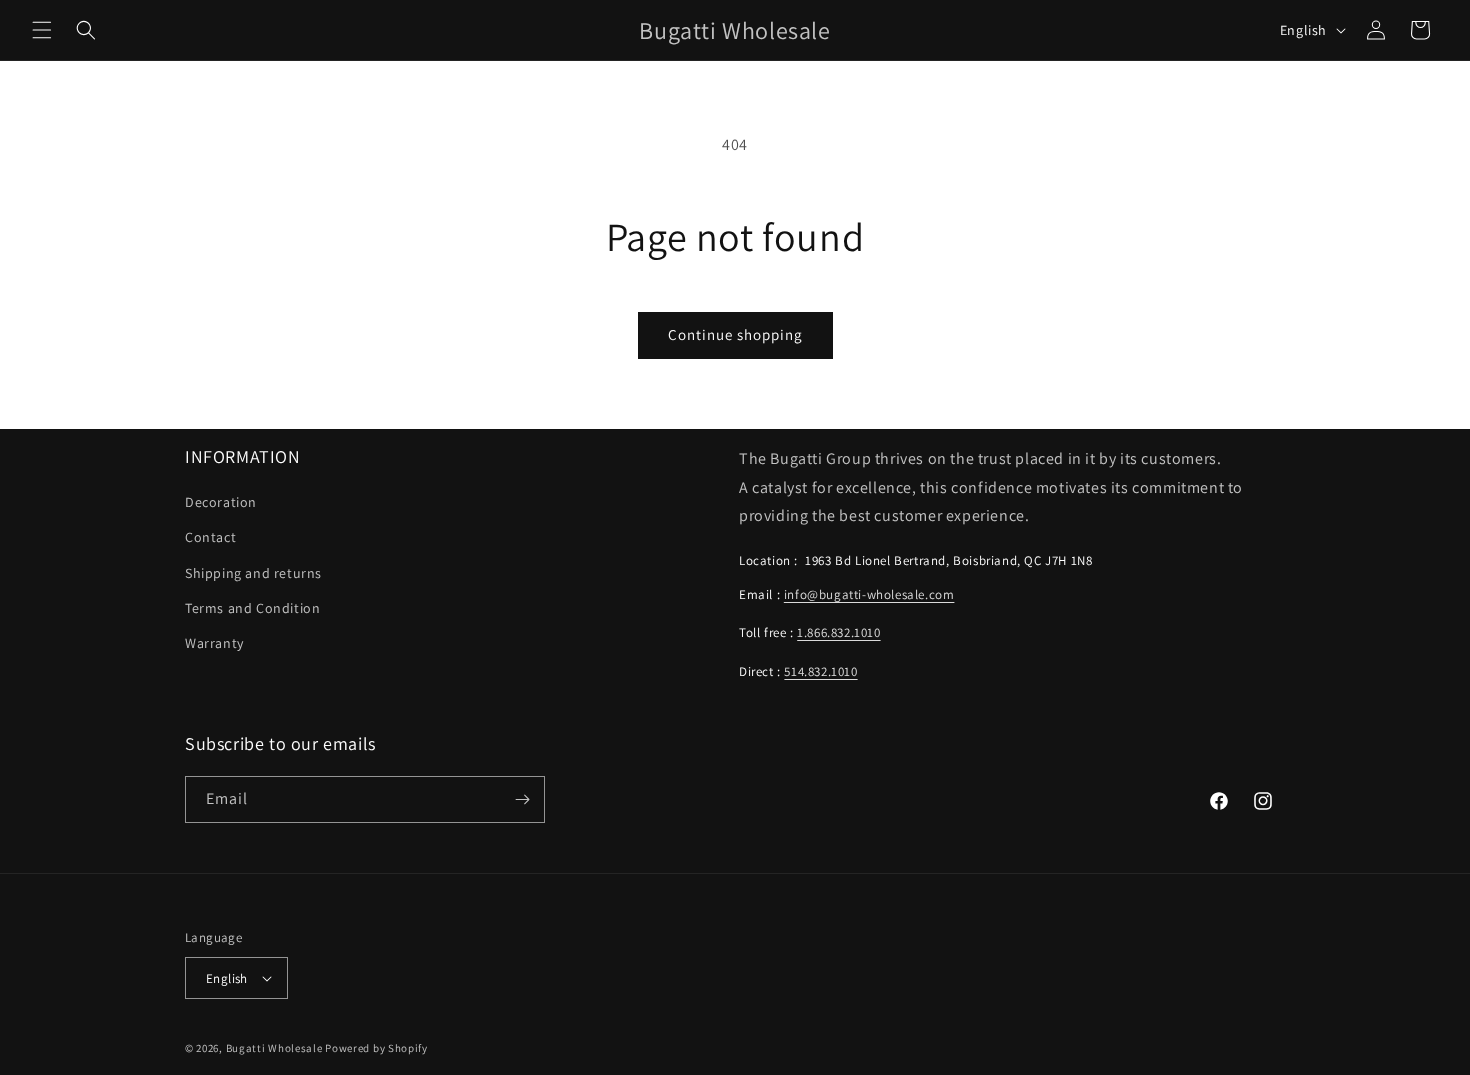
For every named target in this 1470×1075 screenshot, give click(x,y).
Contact (210, 537)
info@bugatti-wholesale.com (869, 594)
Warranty (214, 643)
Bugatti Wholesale (274, 1048)
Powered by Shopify (376, 1048)
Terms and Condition (252, 608)
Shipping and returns (253, 573)
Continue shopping (735, 334)
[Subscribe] (522, 799)
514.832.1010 (820, 671)
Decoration (221, 502)
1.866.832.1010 (838, 632)
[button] (42, 30)
